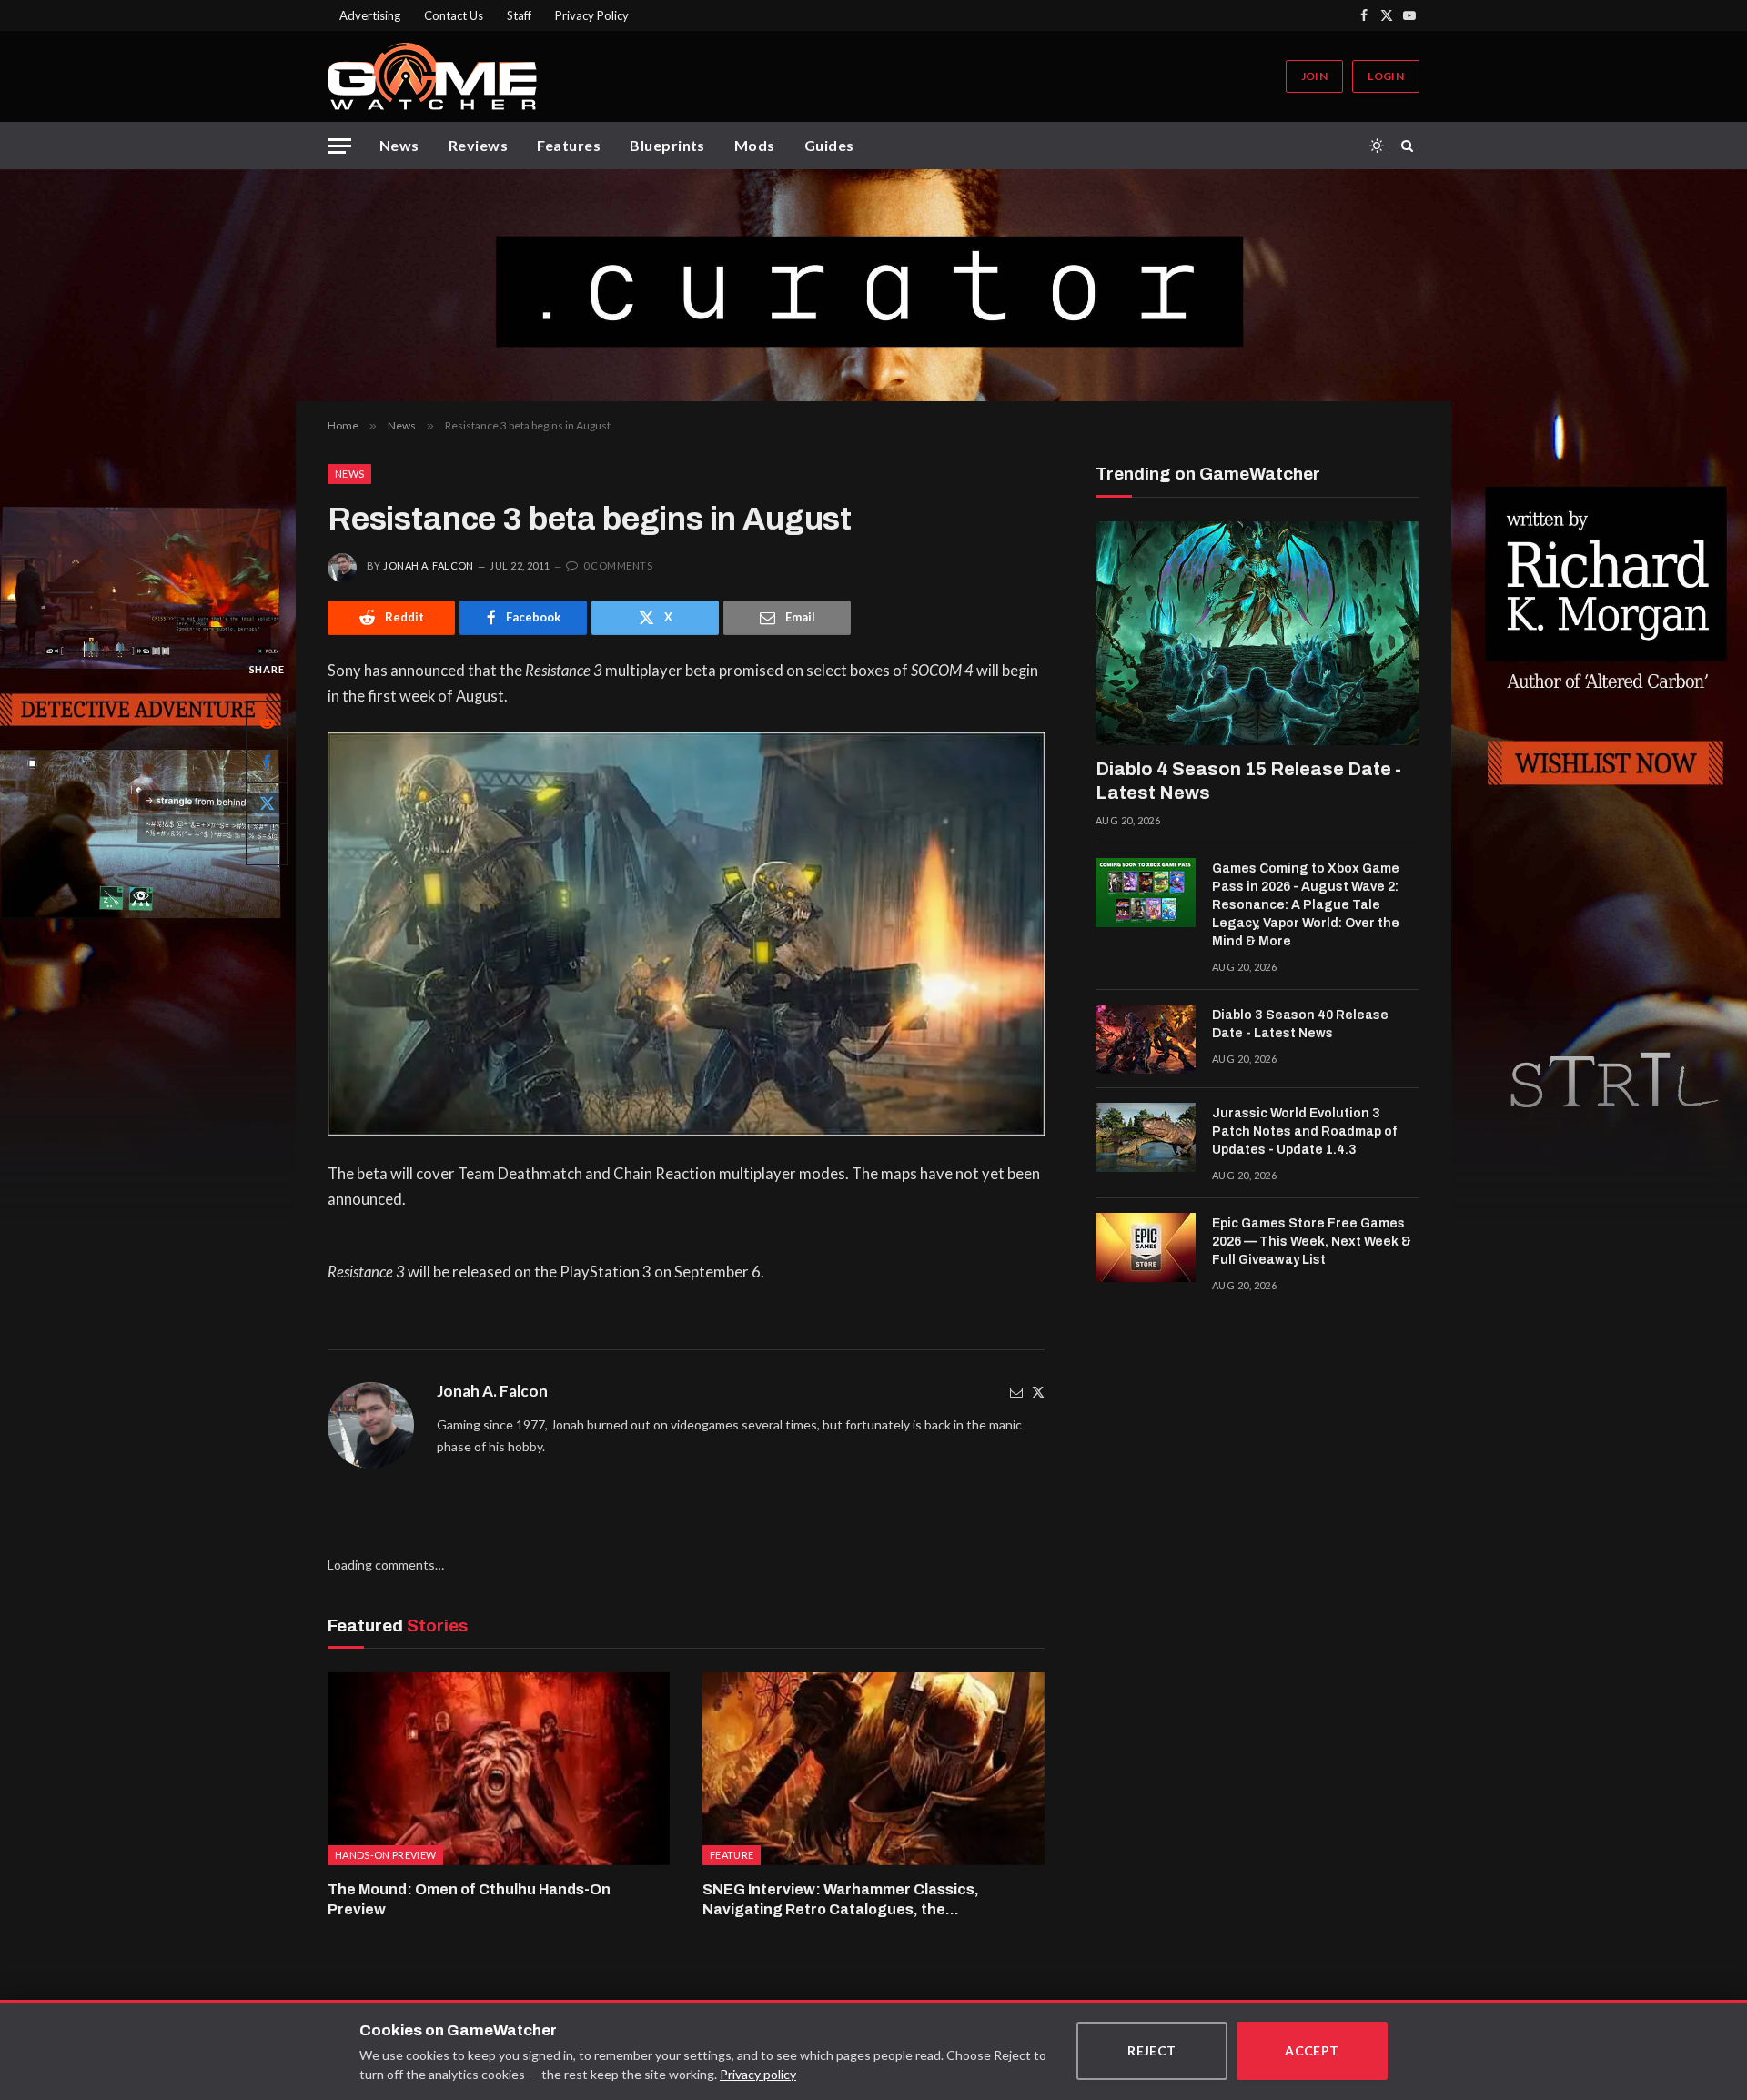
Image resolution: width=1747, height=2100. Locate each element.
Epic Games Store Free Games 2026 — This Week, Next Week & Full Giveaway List (1312, 1242)
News (399, 145)
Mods (755, 145)
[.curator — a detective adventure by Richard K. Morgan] (873, 285)
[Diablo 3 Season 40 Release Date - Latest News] (1146, 1039)
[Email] (267, 843)
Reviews (478, 145)
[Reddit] (267, 721)
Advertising (370, 15)
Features (569, 145)
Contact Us (454, 15)
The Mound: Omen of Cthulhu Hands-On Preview (469, 1899)
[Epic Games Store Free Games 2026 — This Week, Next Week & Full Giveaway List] (1146, 1247)
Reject (1152, 2050)
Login (1386, 76)
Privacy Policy (592, 15)
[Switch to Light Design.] (1377, 146)
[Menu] (339, 146)
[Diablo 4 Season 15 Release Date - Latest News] (1257, 633)
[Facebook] (267, 762)
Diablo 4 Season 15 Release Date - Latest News (1248, 781)
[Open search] (1410, 146)
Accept (1312, 2050)
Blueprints (667, 145)
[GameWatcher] (432, 76)
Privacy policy (758, 2074)
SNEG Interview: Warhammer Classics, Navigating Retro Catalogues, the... (841, 1899)
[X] (267, 803)
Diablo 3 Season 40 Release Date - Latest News (1300, 1024)
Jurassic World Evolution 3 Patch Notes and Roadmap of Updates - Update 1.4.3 (1304, 1131)
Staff (519, 15)
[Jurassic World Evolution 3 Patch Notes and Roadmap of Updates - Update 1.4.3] (1146, 1137)
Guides (829, 145)
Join (1314, 76)
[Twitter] (1038, 1392)
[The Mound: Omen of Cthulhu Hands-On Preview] (499, 1769)
